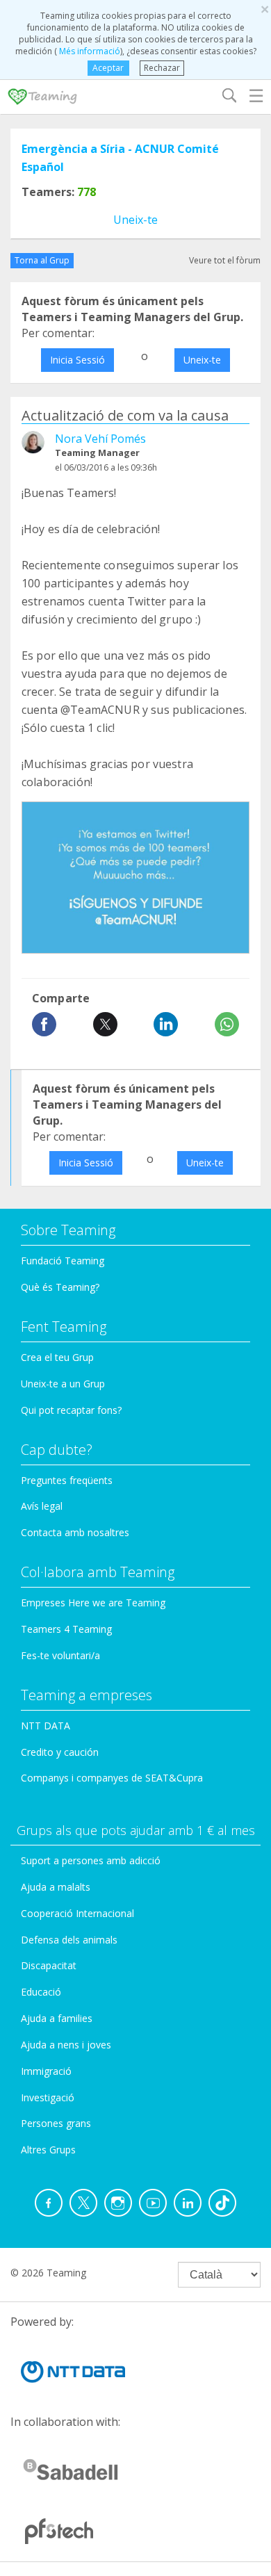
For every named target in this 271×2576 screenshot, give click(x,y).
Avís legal (42, 1506)
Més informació (89, 51)
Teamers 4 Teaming (66, 1629)
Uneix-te (135, 220)
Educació (41, 1992)
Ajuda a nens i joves (66, 2045)
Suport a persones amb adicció (91, 1860)
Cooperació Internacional (77, 1913)
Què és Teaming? (60, 1287)
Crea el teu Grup (57, 1357)
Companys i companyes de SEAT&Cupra (112, 1778)
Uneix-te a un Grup (63, 1384)
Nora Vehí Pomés (100, 439)
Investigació (48, 2097)
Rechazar (162, 68)
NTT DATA (46, 1726)
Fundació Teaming (63, 1261)
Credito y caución (60, 1752)
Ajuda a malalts (56, 1887)
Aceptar (108, 68)
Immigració (46, 2071)
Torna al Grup (42, 260)
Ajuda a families (57, 2018)
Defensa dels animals (69, 1940)
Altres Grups (48, 2150)
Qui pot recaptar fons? (71, 1410)
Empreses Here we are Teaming (93, 1603)
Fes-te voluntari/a (60, 1655)
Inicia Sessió (77, 360)
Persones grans (56, 2123)
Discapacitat (49, 1965)
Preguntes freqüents (67, 1480)
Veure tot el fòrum (225, 260)
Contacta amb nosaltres (75, 1532)
